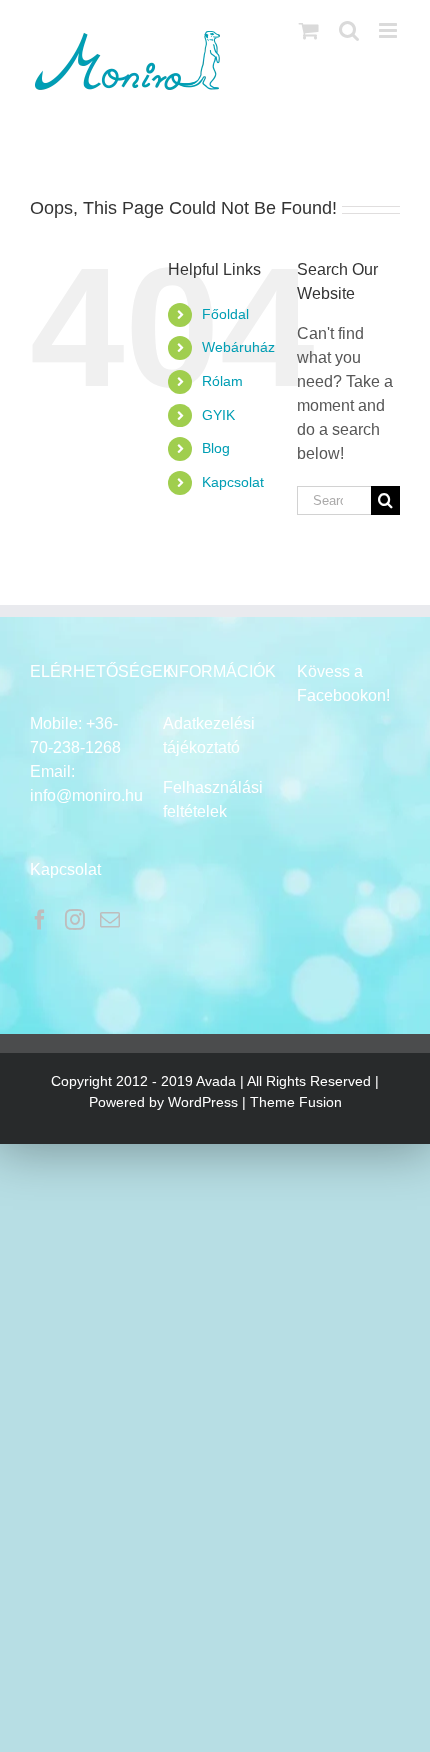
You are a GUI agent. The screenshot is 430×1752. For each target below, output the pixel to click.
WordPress (203, 1102)
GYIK (218, 415)
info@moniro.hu (86, 795)
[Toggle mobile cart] (309, 30)
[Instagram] (75, 920)
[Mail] (110, 920)
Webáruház (238, 347)
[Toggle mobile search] (349, 30)
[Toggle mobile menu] (389, 30)
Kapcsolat (233, 482)
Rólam (222, 381)
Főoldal (225, 314)
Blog (216, 448)
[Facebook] (40, 920)
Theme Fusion (296, 1102)
